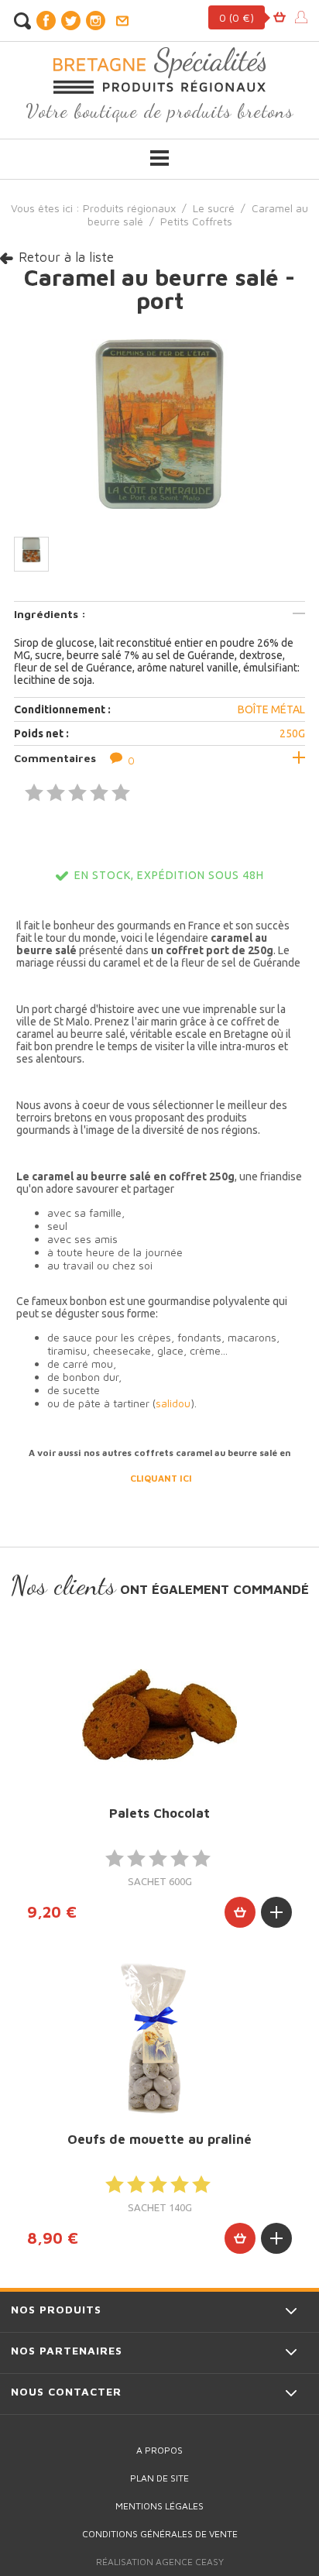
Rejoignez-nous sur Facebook (46, 21)
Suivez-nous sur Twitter (70, 21)
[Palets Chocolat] (159, 1714)
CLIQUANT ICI (161, 1478)
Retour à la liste (66, 257)
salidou (173, 1403)
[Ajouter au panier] (240, 1912)
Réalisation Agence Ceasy (160, 2562)
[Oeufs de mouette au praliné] (159, 2040)
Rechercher (22, 21)
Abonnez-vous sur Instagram (95, 21)
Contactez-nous (122, 21)
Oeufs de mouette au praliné (159, 2139)
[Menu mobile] (159, 158)
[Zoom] (159, 422)
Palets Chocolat (159, 1813)
